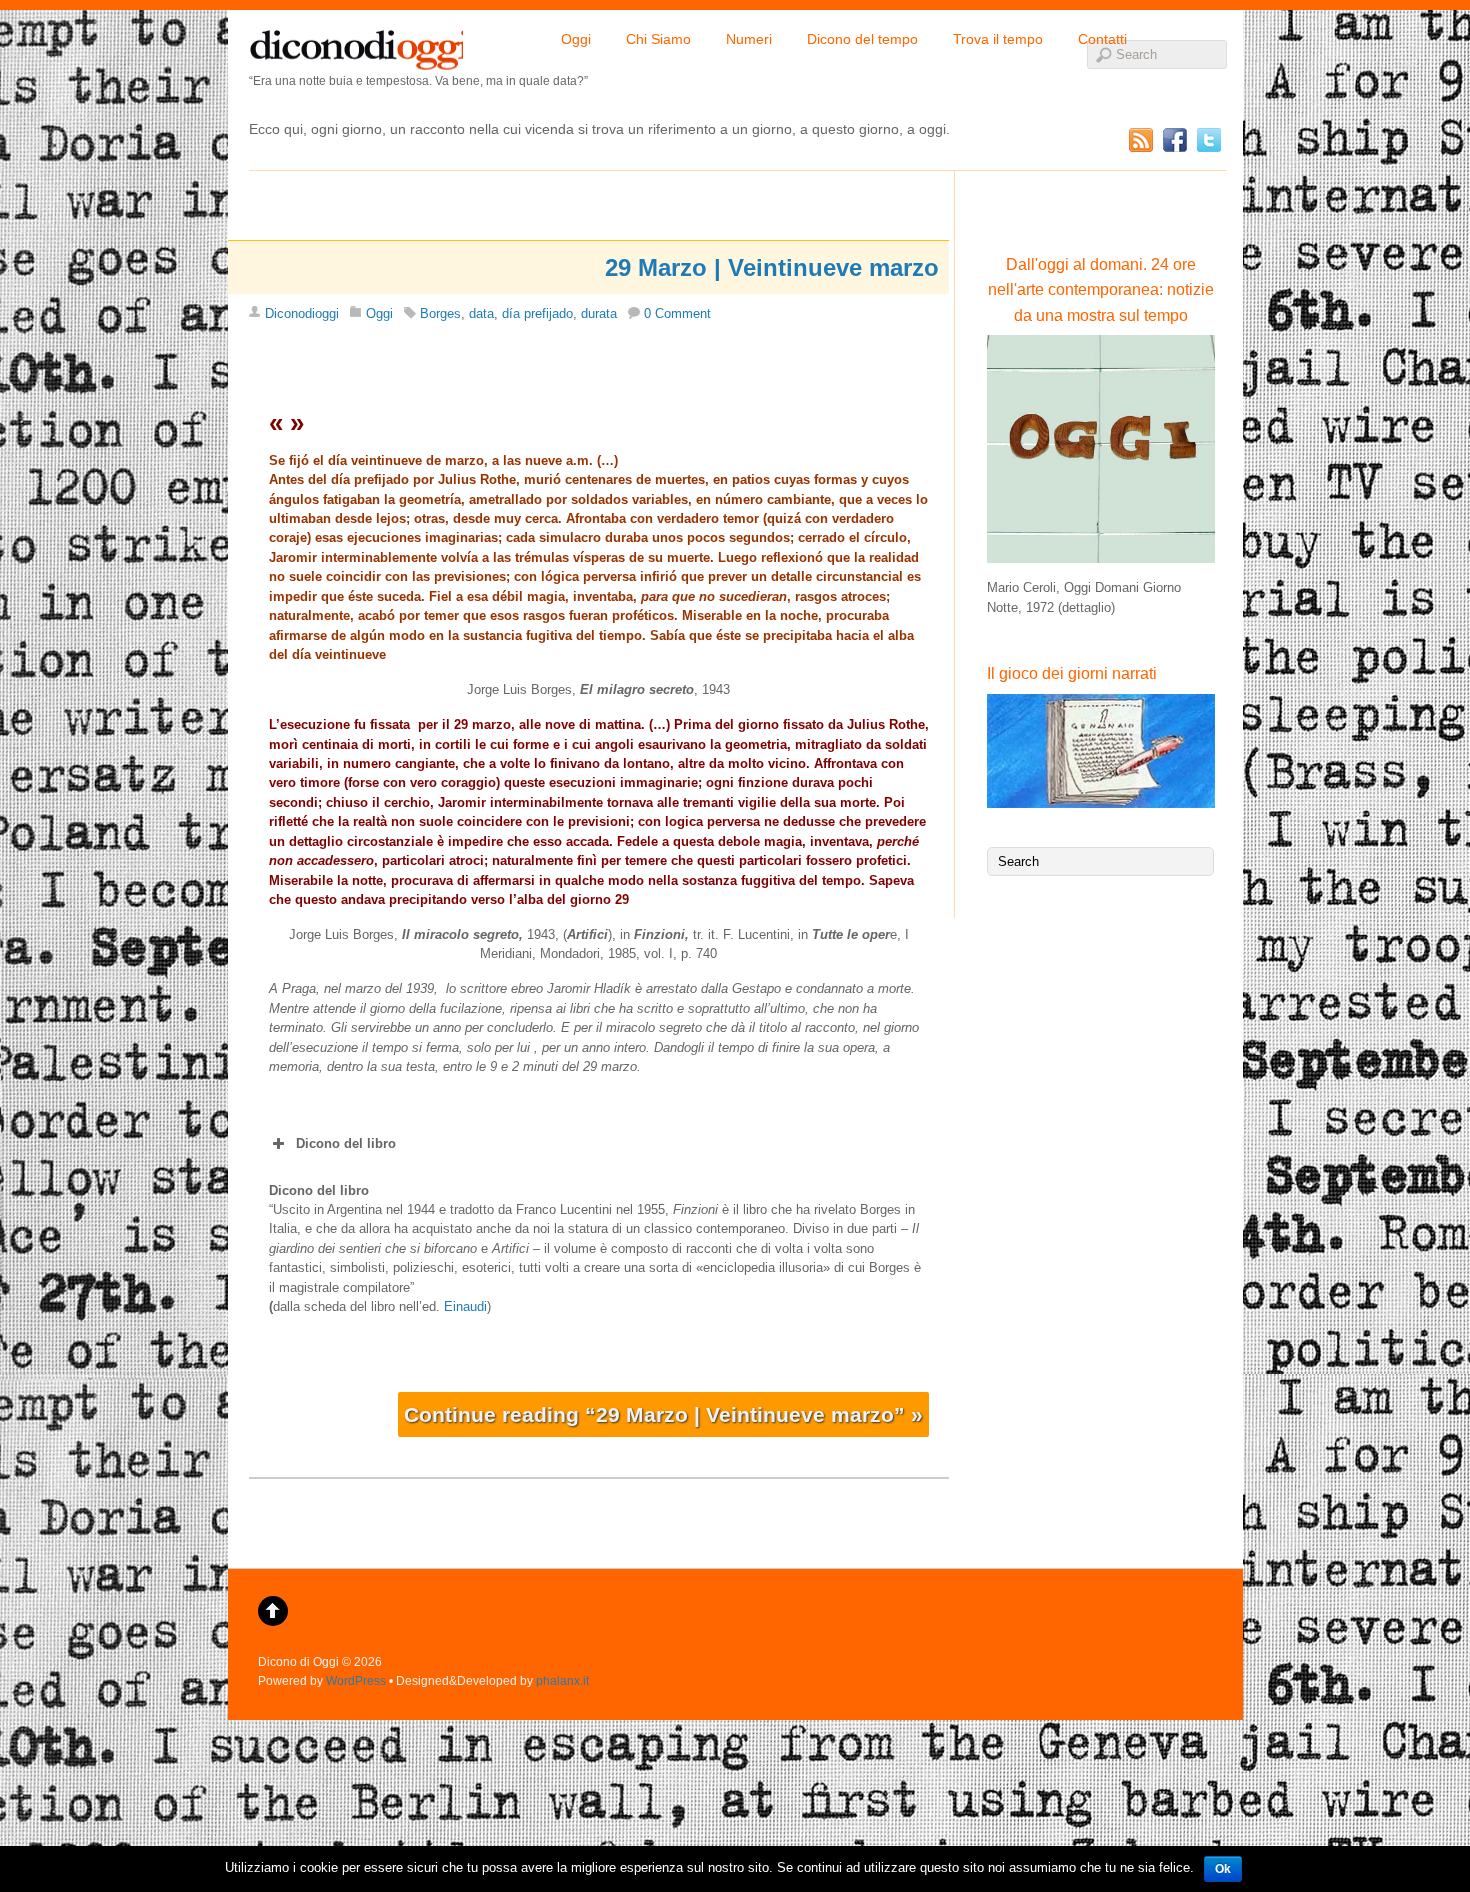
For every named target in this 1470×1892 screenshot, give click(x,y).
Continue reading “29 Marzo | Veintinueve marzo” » (663, 1414)
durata (599, 313)
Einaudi (465, 1306)
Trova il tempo (998, 39)
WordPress (356, 1680)
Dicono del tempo (862, 39)
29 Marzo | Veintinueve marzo (772, 267)
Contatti (1102, 39)
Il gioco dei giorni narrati (1072, 673)
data (481, 313)
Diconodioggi (302, 313)
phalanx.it (562, 1680)
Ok (1223, 1869)
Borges (440, 313)
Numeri (749, 39)
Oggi (576, 39)
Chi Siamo (658, 39)
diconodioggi (356, 45)
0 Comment (677, 313)
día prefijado (537, 313)
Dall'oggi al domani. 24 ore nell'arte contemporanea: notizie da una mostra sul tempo (1101, 290)
